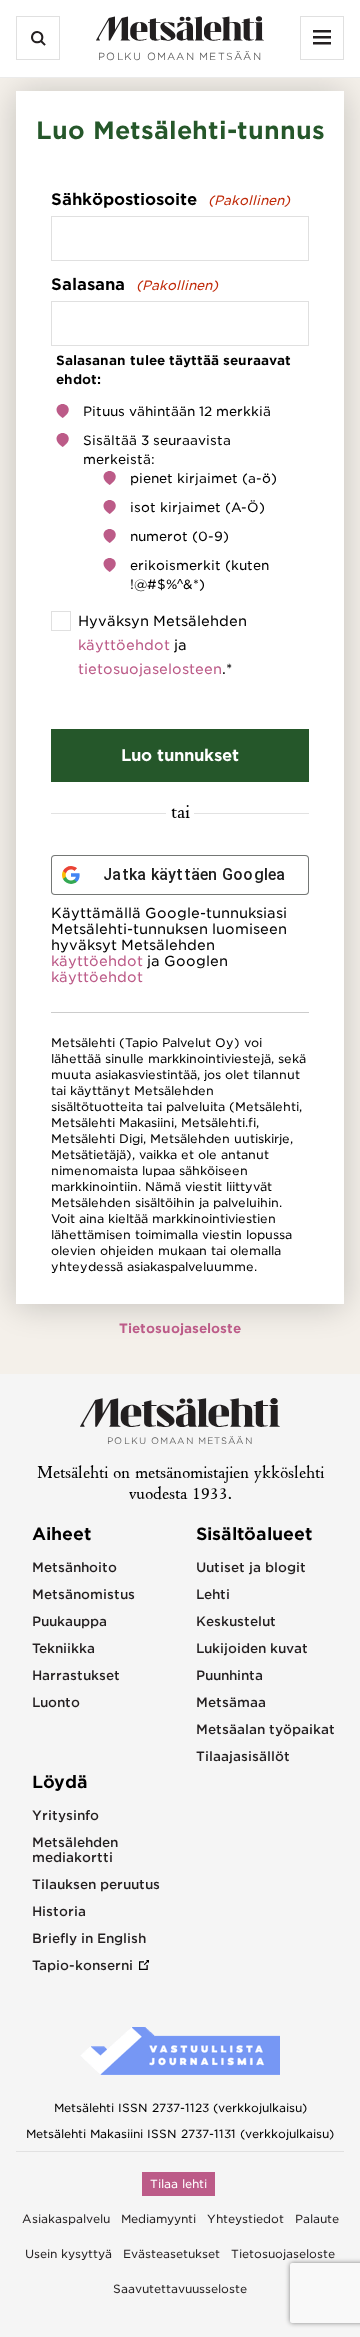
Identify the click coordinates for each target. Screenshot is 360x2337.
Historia (59, 1911)
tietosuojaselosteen (150, 669)
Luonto (56, 1702)
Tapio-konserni (82, 1965)
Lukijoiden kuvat (252, 1648)
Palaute (317, 2219)
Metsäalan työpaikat (265, 1729)
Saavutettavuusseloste (180, 2289)
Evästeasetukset (171, 2254)
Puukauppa (69, 1621)
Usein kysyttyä (68, 2254)
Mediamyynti (158, 2219)
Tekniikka (63, 1648)
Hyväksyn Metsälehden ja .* (162, 645)
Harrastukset (76, 1675)
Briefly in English (89, 1938)
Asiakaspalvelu (66, 2219)
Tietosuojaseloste (180, 1328)
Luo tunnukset (180, 755)
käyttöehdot (124, 645)
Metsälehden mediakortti (75, 1850)
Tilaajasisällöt (243, 1756)
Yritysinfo (65, 1815)
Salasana (134, 284)
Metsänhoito (74, 1567)
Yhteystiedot (245, 2219)
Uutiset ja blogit (251, 1567)
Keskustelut (236, 1621)
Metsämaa (231, 1702)
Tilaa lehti (178, 2184)
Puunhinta (229, 1675)
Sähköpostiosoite (170, 199)
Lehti (213, 1594)
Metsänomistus (83, 1594)
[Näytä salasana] (292, 323)
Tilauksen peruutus (96, 1884)
